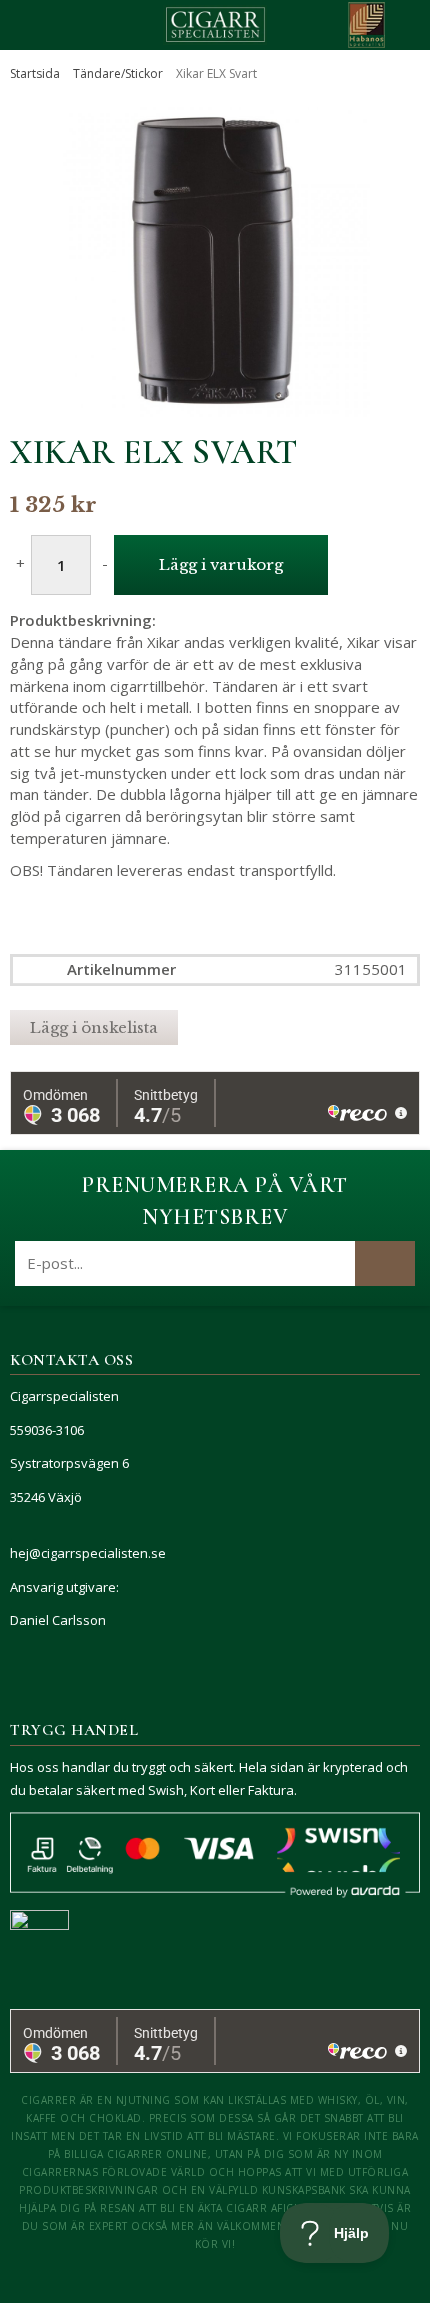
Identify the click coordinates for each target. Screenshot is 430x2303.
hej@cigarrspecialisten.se (88, 1553)
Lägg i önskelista (94, 1027)
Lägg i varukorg (221, 564)
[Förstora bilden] (215, 262)
